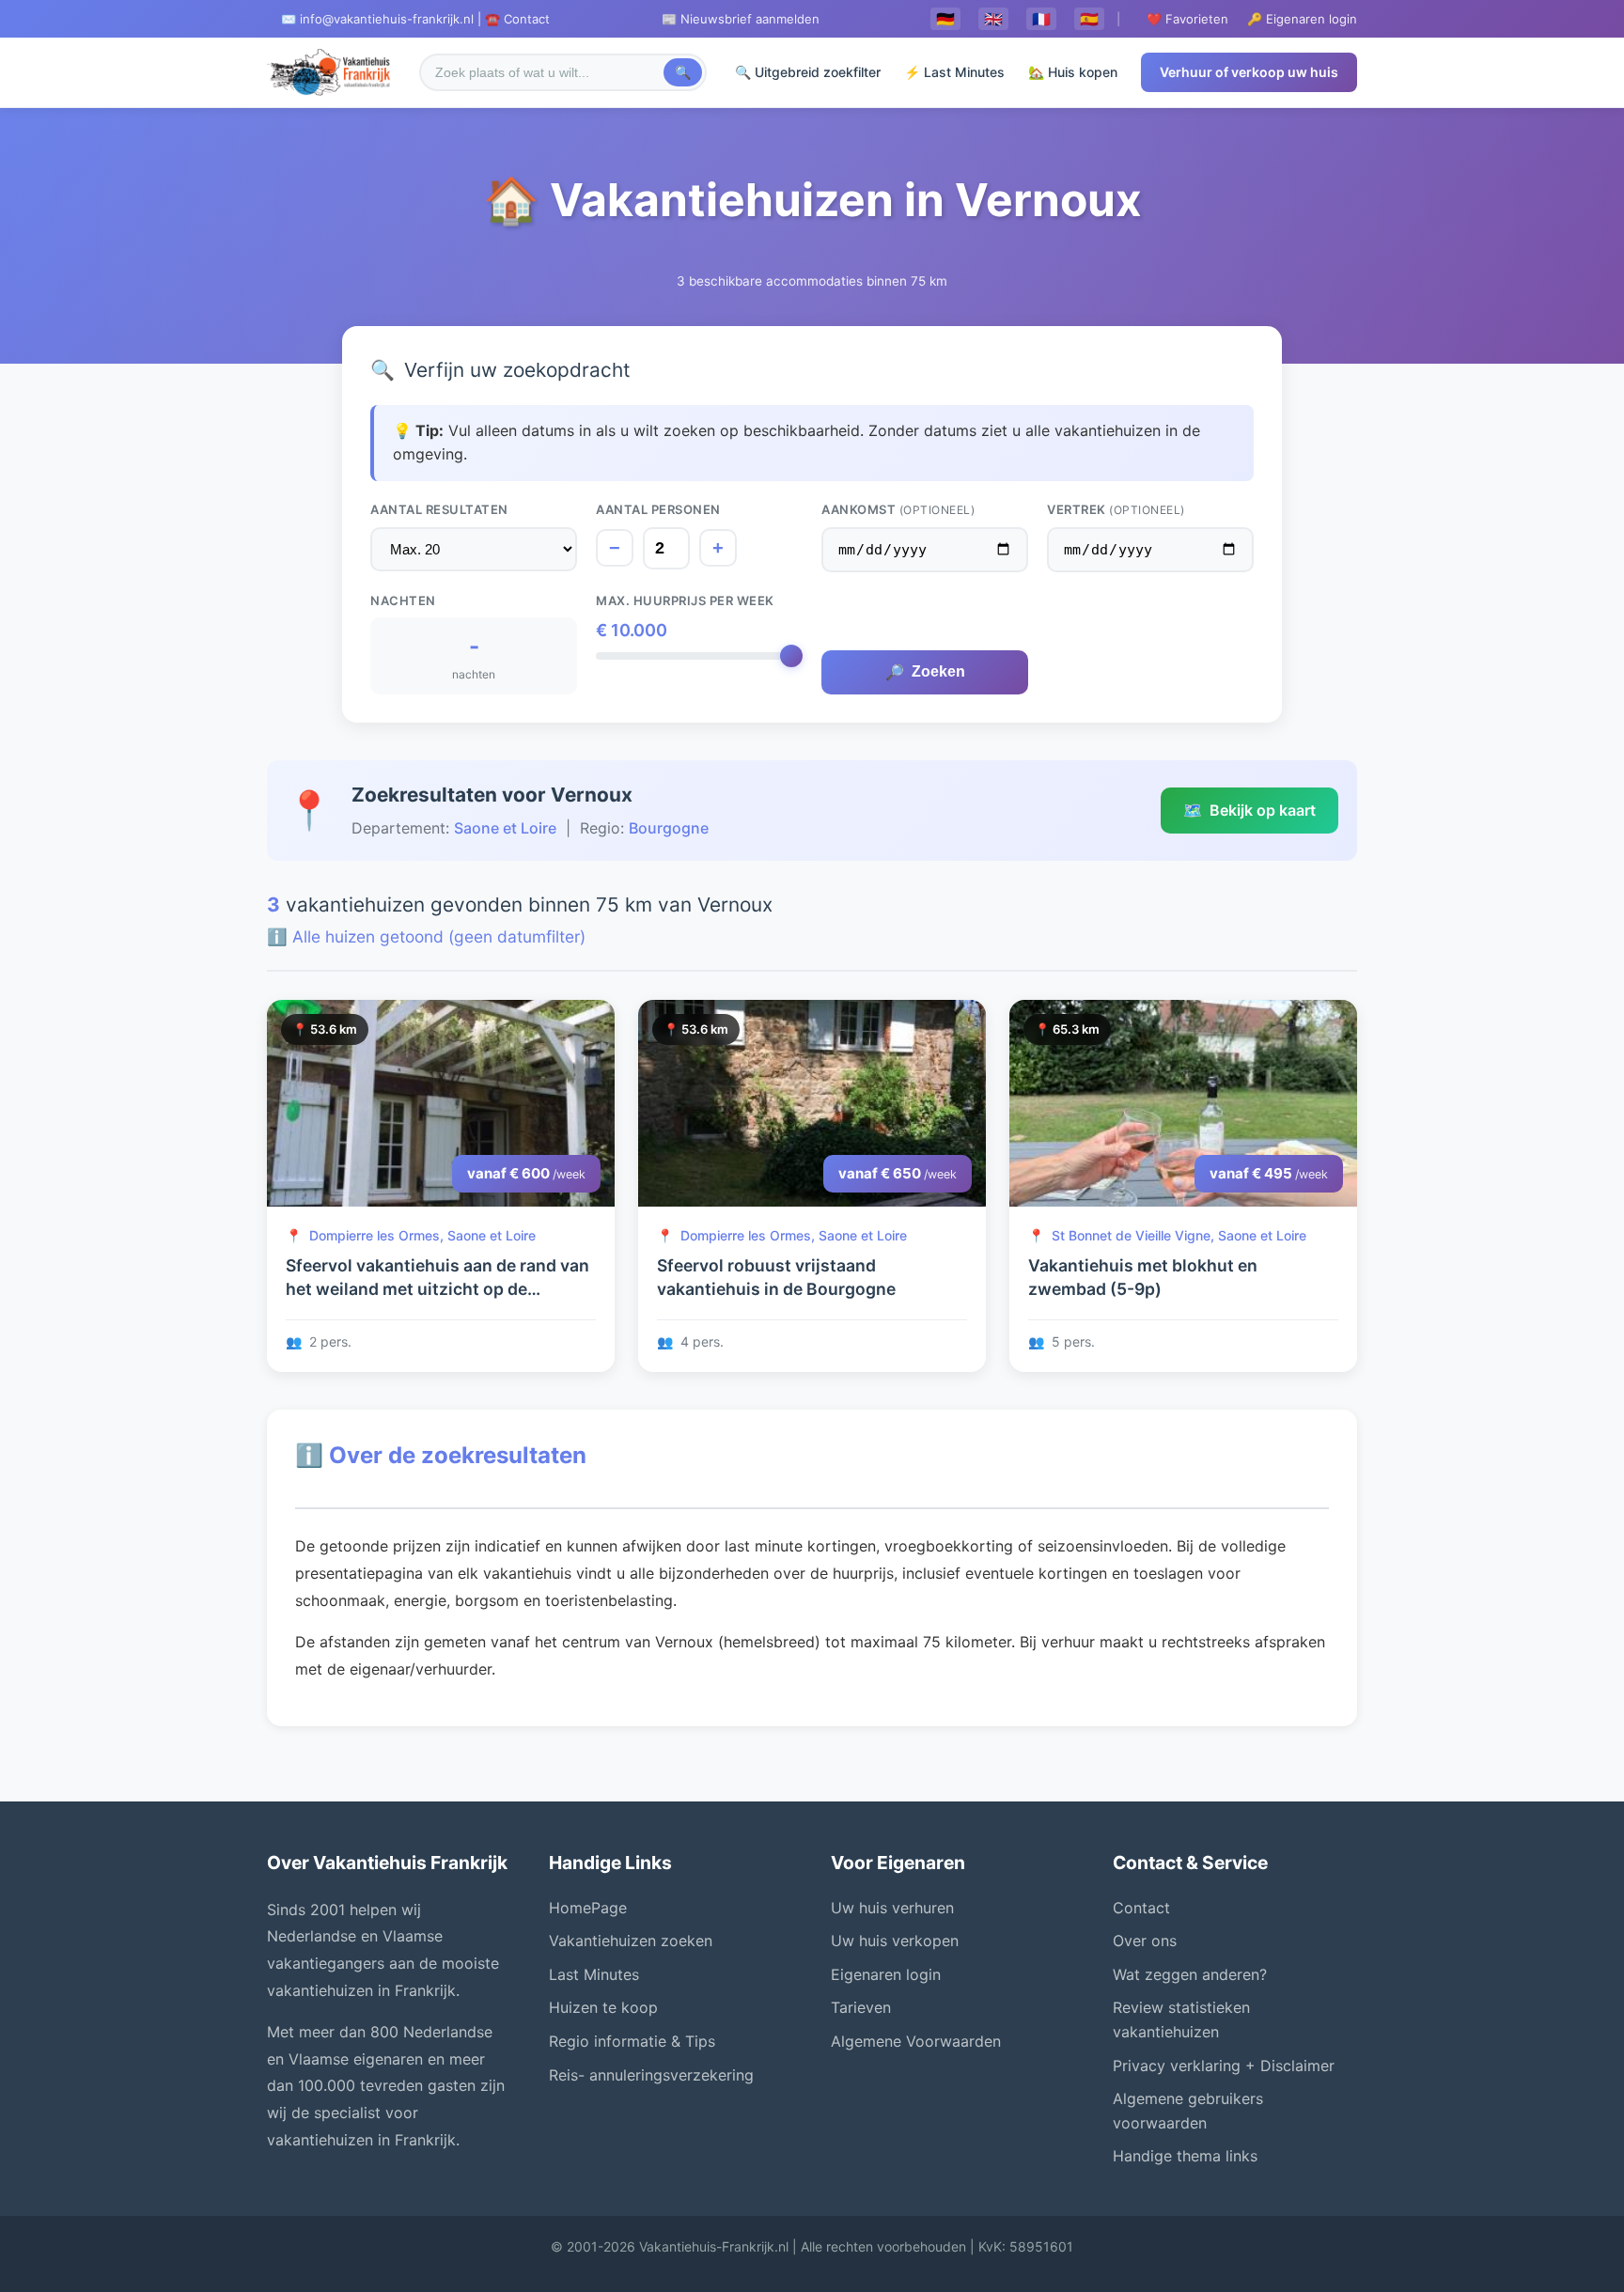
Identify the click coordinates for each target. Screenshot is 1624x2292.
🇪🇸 (1089, 19)
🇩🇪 (945, 19)
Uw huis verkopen (895, 1941)
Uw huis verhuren (892, 1908)
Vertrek (1116, 509)
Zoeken (925, 672)
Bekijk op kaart (1249, 810)
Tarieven (861, 2007)
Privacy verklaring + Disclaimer (1224, 2066)
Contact (1141, 1908)
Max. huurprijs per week (685, 600)
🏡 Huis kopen (1073, 72)
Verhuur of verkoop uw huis (1249, 72)
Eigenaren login (886, 1974)
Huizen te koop (603, 2007)
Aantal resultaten (439, 509)
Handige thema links (1185, 2156)
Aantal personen (658, 509)
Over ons (1145, 1941)
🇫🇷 (1041, 19)
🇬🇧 (993, 19)
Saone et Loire (505, 828)
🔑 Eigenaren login (1302, 19)
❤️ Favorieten (1187, 19)
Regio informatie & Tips (632, 2041)
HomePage (588, 1908)
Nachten (403, 600)
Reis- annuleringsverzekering (651, 2075)
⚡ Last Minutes (954, 72)
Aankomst (898, 509)
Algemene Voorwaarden (916, 2041)
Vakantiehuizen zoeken (631, 1941)
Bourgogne (669, 828)
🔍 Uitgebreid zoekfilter (808, 72)
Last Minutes (594, 1974)
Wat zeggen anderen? (1190, 1974)
